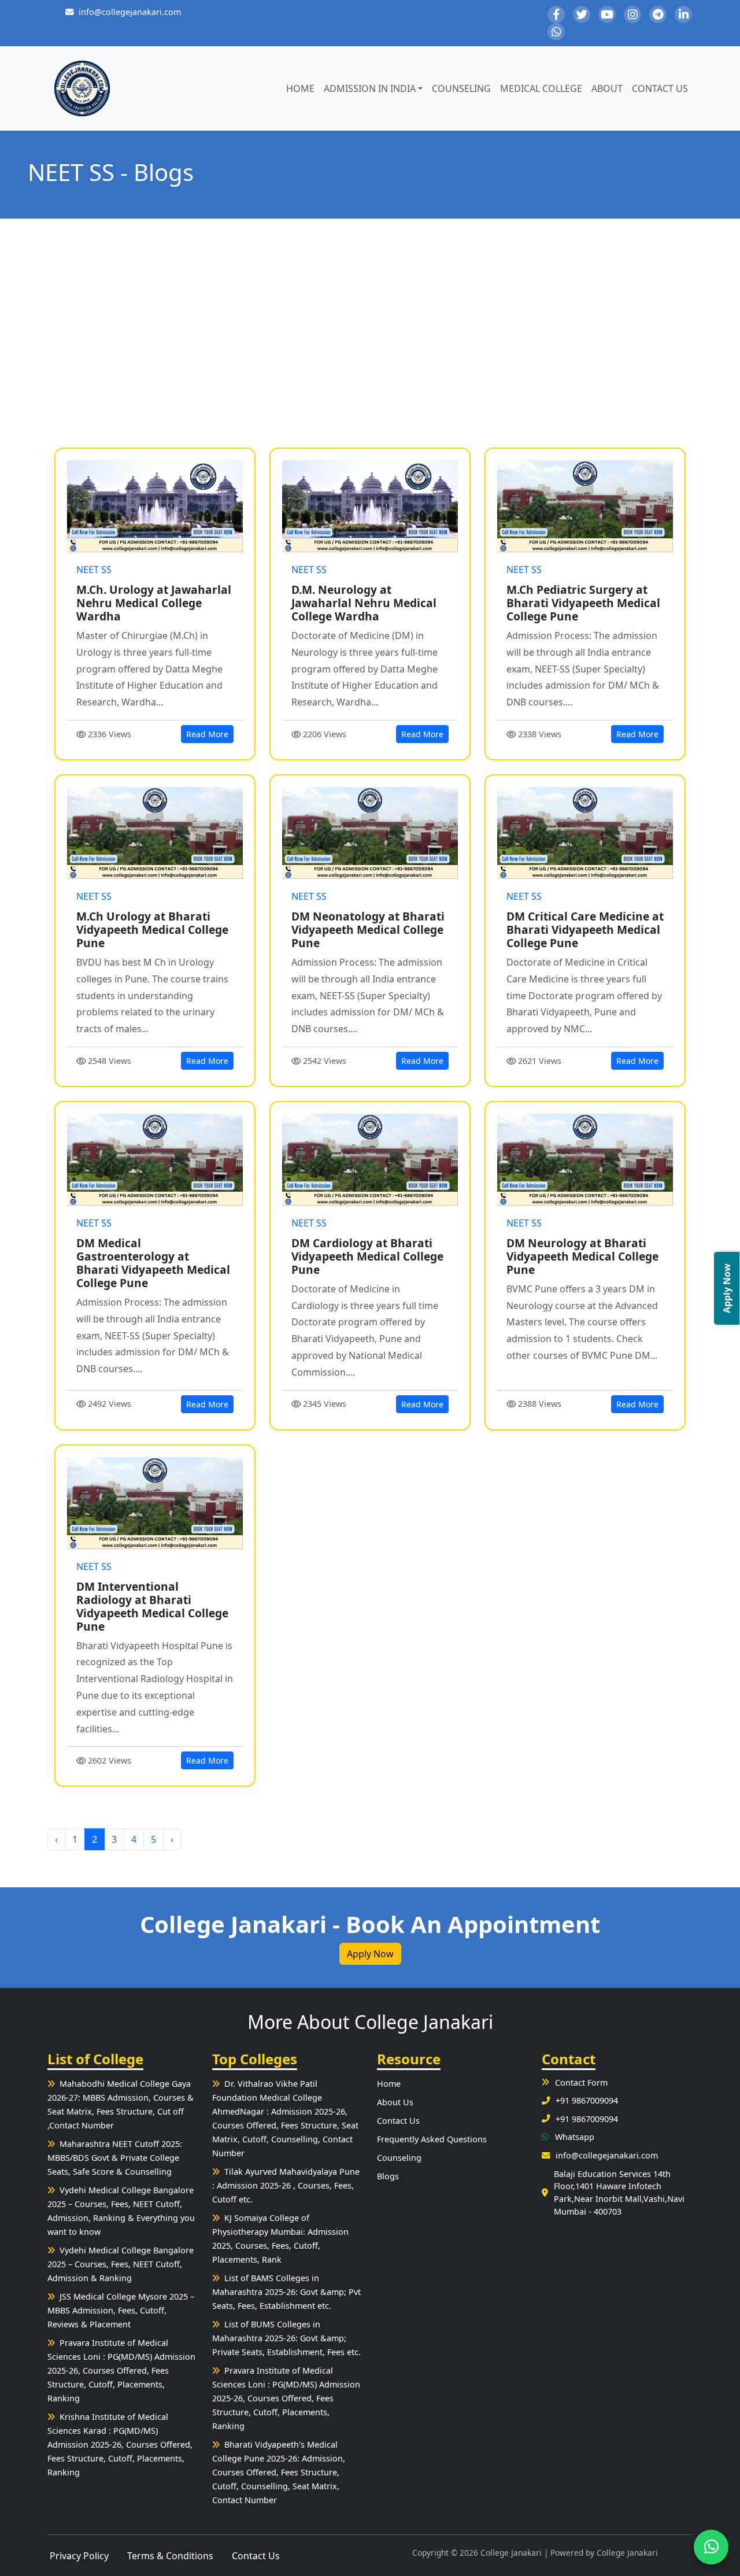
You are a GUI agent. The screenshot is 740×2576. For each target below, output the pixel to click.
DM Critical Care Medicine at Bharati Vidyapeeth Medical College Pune (585, 929)
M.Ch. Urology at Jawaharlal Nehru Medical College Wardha (154, 603)
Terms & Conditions (170, 2556)
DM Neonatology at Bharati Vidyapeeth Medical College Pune (368, 929)
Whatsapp (575, 2137)
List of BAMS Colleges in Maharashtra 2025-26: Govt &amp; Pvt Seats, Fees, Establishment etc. (286, 2292)
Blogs (388, 2176)
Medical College (541, 88)
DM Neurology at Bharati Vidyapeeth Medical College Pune (582, 1256)
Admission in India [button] (370, 88)
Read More (207, 734)
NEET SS (94, 570)
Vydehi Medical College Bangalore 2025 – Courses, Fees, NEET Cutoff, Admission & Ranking (121, 2264)
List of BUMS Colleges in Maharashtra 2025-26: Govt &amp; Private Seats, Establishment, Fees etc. (286, 2338)
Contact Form (581, 2082)
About (607, 88)
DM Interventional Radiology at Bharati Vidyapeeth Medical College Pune (152, 1606)
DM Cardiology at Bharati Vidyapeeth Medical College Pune (367, 1256)
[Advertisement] (370, 333)
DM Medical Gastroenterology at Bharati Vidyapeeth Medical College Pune (153, 1263)
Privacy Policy (79, 2556)
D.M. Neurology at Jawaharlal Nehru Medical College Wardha (364, 603)
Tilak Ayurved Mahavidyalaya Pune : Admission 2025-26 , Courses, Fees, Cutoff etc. (286, 2185)
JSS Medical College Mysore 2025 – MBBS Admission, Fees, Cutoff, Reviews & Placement (121, 2310)
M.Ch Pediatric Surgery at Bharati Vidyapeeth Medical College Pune (583, 603)
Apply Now (370, 1954)
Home (300, 88)
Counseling (461, 88)
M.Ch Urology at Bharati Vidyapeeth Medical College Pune (152, 929)
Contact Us (660, 88)
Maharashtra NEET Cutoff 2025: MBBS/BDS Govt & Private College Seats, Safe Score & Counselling (115, 2158)
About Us (395, 2102)
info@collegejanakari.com (130, 12)
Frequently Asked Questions (432, 2139)
